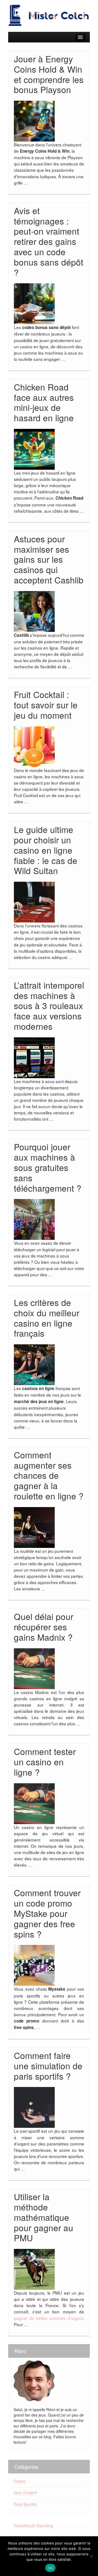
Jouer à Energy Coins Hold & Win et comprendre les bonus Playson (49, 74)
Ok (50, 2568)
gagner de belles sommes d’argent (48, 2318)
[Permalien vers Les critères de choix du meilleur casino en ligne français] (34, 1364)
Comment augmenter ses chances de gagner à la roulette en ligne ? (49, 1475)
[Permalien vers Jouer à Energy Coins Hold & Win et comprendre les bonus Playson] (34, 121)
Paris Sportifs (25, 2504)
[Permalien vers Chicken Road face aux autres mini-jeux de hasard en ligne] (34, 449)
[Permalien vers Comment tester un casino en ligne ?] (34, 1803)
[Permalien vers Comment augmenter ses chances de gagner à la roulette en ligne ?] (34, 1527)
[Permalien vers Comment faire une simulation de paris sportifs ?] (34, 2107)
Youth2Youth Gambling (33, 2526)
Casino (20, 2481)
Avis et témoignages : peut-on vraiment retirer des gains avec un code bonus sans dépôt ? (49, 241)
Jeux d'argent (25, 2492)
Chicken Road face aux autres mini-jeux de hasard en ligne (44, 402)
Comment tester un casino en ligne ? (45, 1762)
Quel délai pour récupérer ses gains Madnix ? (44, 1627)
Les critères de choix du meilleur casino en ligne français (47, 1318)
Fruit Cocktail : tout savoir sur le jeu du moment (46, 705)
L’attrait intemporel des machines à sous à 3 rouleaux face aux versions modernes (49, 1006)
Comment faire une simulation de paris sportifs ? (48, 2066)
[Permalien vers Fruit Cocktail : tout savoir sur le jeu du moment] (34, 746)
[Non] (91, 2556)
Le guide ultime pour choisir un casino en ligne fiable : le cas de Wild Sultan (46, 850)
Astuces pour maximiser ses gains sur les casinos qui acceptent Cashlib (49, 559)
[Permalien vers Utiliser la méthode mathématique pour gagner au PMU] (34, 2269)
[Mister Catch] (49, 15)
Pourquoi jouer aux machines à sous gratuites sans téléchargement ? (48, 1167)
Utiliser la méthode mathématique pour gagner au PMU (44, 2217)
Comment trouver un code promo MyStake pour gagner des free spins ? (47, 1913)
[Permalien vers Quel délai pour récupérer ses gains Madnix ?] (34, 1668)
